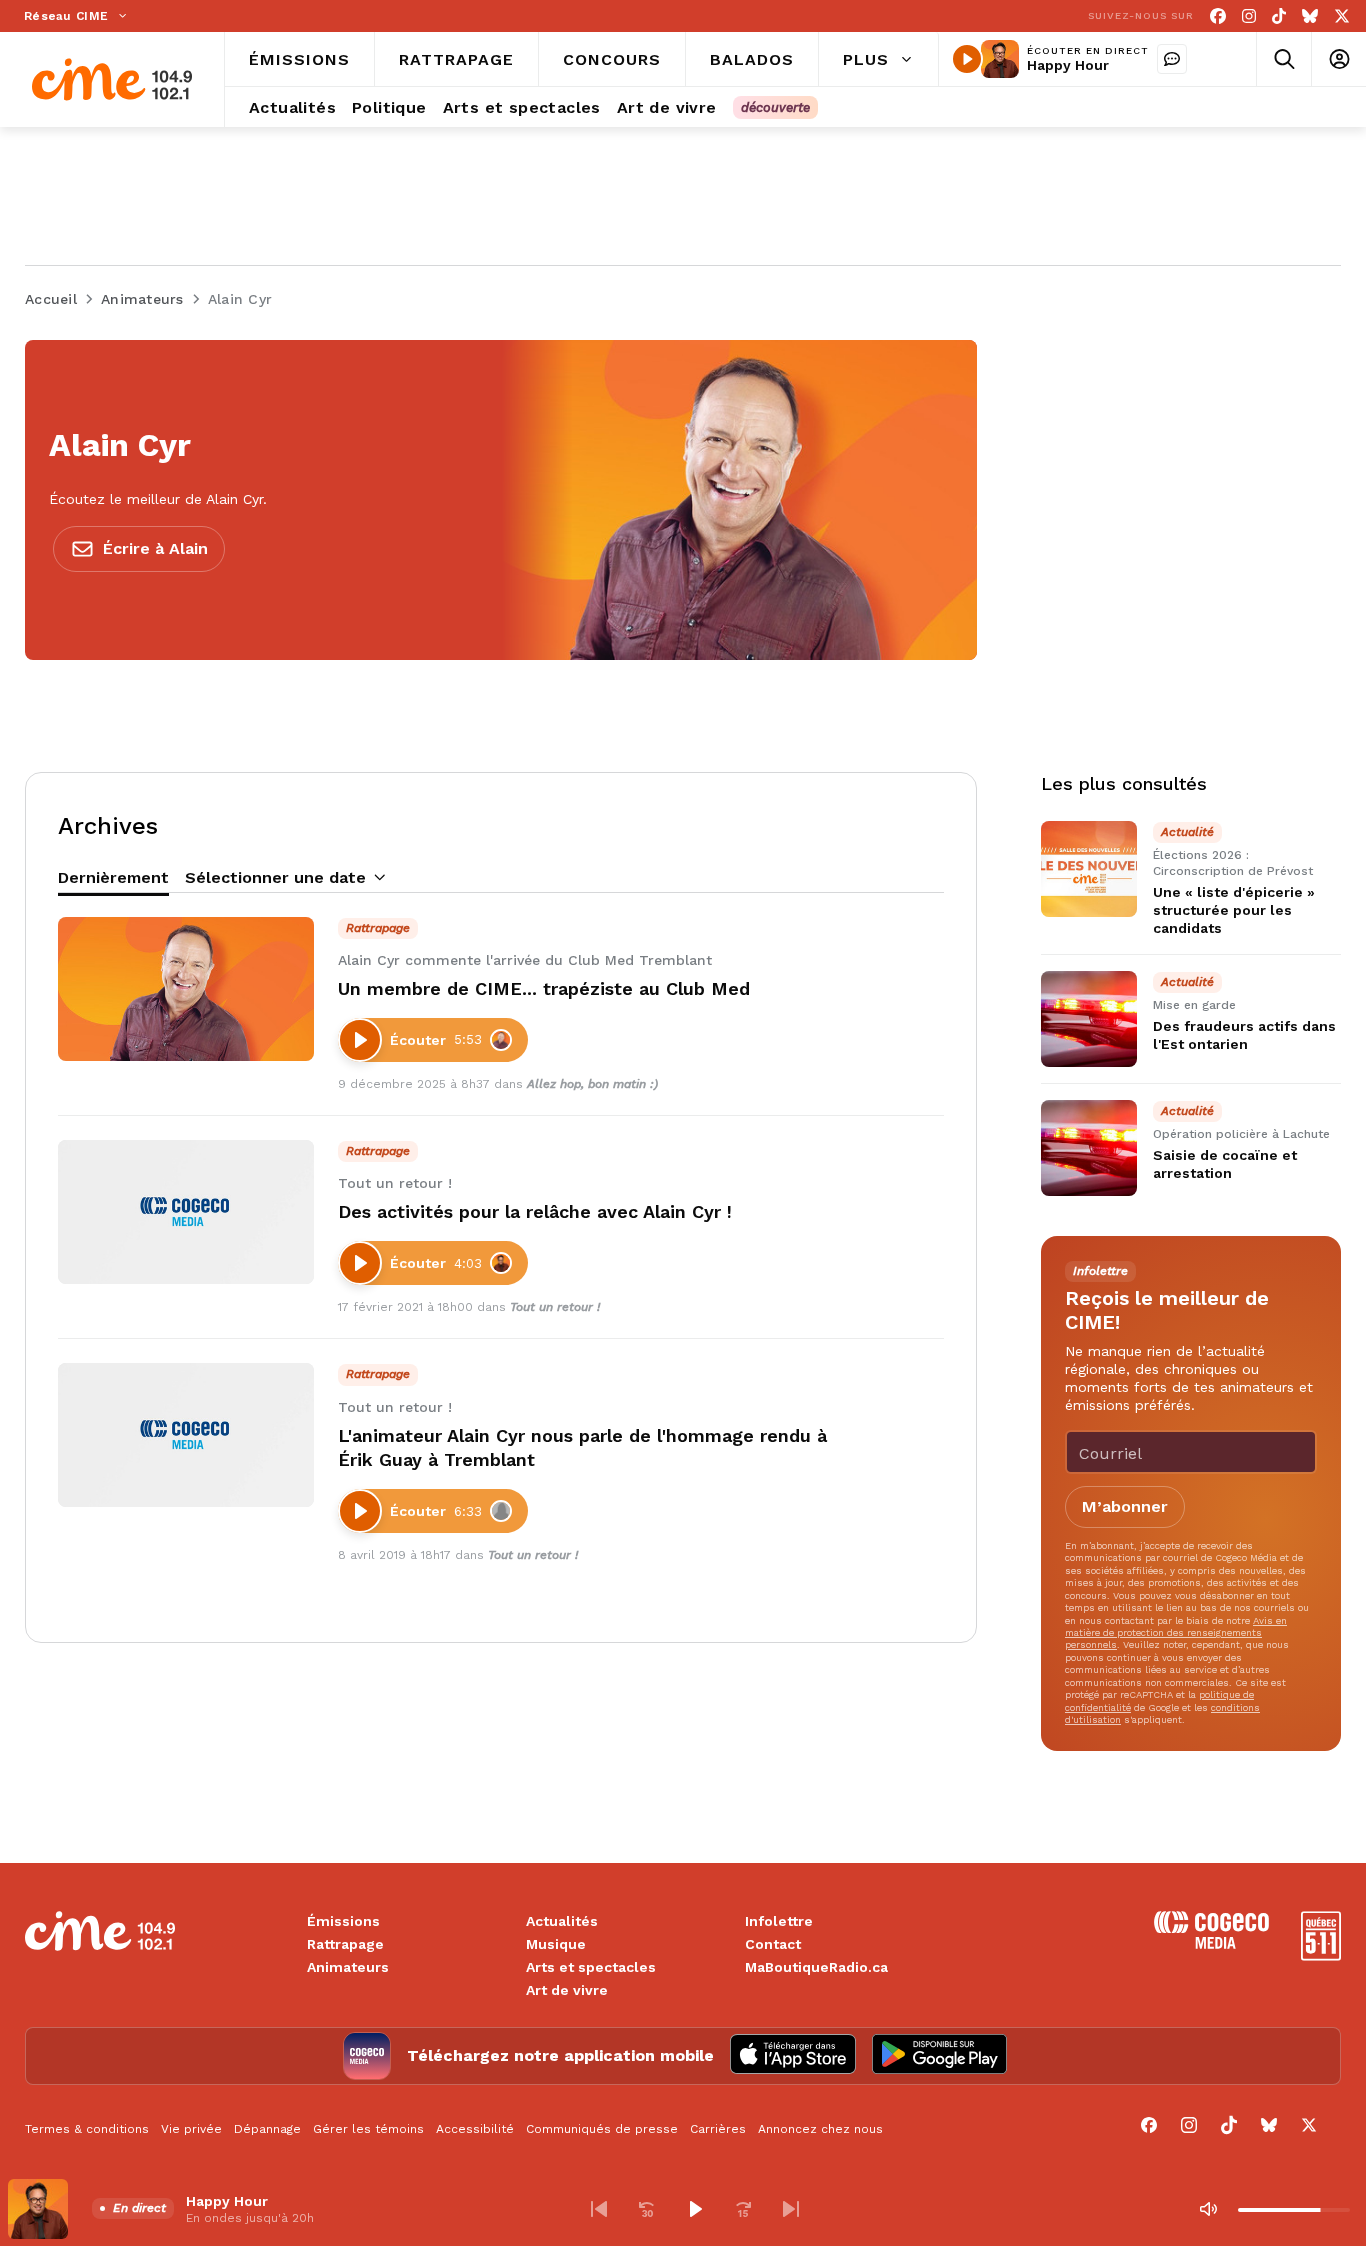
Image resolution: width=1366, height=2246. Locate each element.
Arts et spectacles (591, 1967)
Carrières (718, 2129)
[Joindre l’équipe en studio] (1172, 59)
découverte (775, 107)
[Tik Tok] (1279, 16)
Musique (556, 1944)
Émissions (343, 1921)
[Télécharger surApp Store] (793, 2056)
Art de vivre (567, 1990)
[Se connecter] (1338, 59)
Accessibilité (475, 2129)
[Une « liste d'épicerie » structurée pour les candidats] (1089, 869)
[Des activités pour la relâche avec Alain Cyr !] (186, 1212)
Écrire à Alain (155, 548)
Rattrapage (345, 1944)
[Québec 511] (1321, 1955)
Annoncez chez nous (820, 2129)
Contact (773, 1944)
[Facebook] (1218, 16)
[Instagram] (1249, 16)
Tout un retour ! (555, 1307)
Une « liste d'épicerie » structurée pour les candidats (1234, 910)
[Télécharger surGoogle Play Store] (939, 2056)
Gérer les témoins (368, 2129)
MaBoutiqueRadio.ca (816, 1967)
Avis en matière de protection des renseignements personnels (1176, 1633)
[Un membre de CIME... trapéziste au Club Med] (186, 989)
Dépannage (267, 2129)
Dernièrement (113, 877)
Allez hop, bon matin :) (592, 1084)
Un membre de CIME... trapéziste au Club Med (544, 988)
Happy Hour (1068, 65)
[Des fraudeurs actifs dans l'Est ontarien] (1089, 1019)
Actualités (562, 1921)
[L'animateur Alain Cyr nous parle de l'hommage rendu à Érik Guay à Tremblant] (186, 1435)
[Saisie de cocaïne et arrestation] (1089, 1148)
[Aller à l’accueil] (112, 79)
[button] (599, 2209)
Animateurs (348, 1967)
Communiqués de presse (602, 2129)
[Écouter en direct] (967, 59)
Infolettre (779, 1921)
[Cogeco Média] (1211, 1943)
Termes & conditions (87, 2129)
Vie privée (191, 2129)
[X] (1342, 16)
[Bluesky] (1310, 16)
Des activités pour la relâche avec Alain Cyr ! (535, 1211)
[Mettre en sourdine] (1208, 2209)
